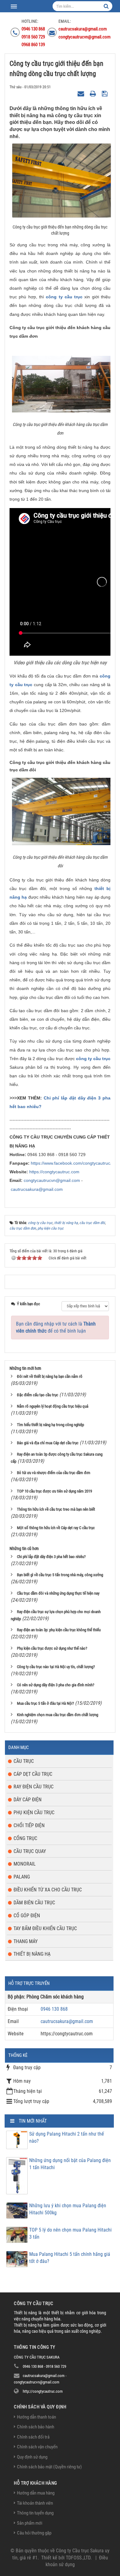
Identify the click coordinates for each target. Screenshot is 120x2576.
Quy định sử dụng (32, 2457)
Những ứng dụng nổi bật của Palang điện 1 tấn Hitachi (70, 2164)
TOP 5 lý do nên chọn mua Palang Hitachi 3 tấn (70, 2233)
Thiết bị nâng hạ (32, 1954)
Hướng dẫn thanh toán (36, 2417)
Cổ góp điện (27, 1916)
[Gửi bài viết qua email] (82, 94)
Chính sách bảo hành (36, 2427)
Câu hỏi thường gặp (34, 2533)
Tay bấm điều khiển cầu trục (45, 1928)
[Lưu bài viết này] (105, 94)
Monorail (25, 1864)
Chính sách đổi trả (33, 2437)
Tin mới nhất (33, 2121)
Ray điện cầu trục (34, 1787)
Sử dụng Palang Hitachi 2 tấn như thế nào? (67, 2137)
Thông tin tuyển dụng (35, 2513)
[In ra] (94, 94)
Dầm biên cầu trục (34, 1903)
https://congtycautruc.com (54, 1172)
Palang (22, 1877)
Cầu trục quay (30, 1851)
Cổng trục (25, 1838)
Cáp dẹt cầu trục (33, 1774)
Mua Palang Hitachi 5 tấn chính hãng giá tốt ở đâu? (70, 2258)
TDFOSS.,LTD (78, 2558)
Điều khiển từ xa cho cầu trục (48, 1890)
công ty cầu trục (64, 297)
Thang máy (26, 1941)
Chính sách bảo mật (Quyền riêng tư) (49, 2467)
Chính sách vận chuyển (37, 2447)
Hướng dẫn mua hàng (36, 2493)
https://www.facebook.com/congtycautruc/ (71, 1163)
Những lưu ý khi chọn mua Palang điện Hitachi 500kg (68, 2209)
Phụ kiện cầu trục (34, 1813)
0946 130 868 (54, 2009)
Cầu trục (24, 1761)
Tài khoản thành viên (35, 2503)
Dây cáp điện (28, 1800)
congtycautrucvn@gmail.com (52, 1180)
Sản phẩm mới (30, 2523)
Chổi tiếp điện (29, 1825)
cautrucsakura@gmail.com (37, 1189)
